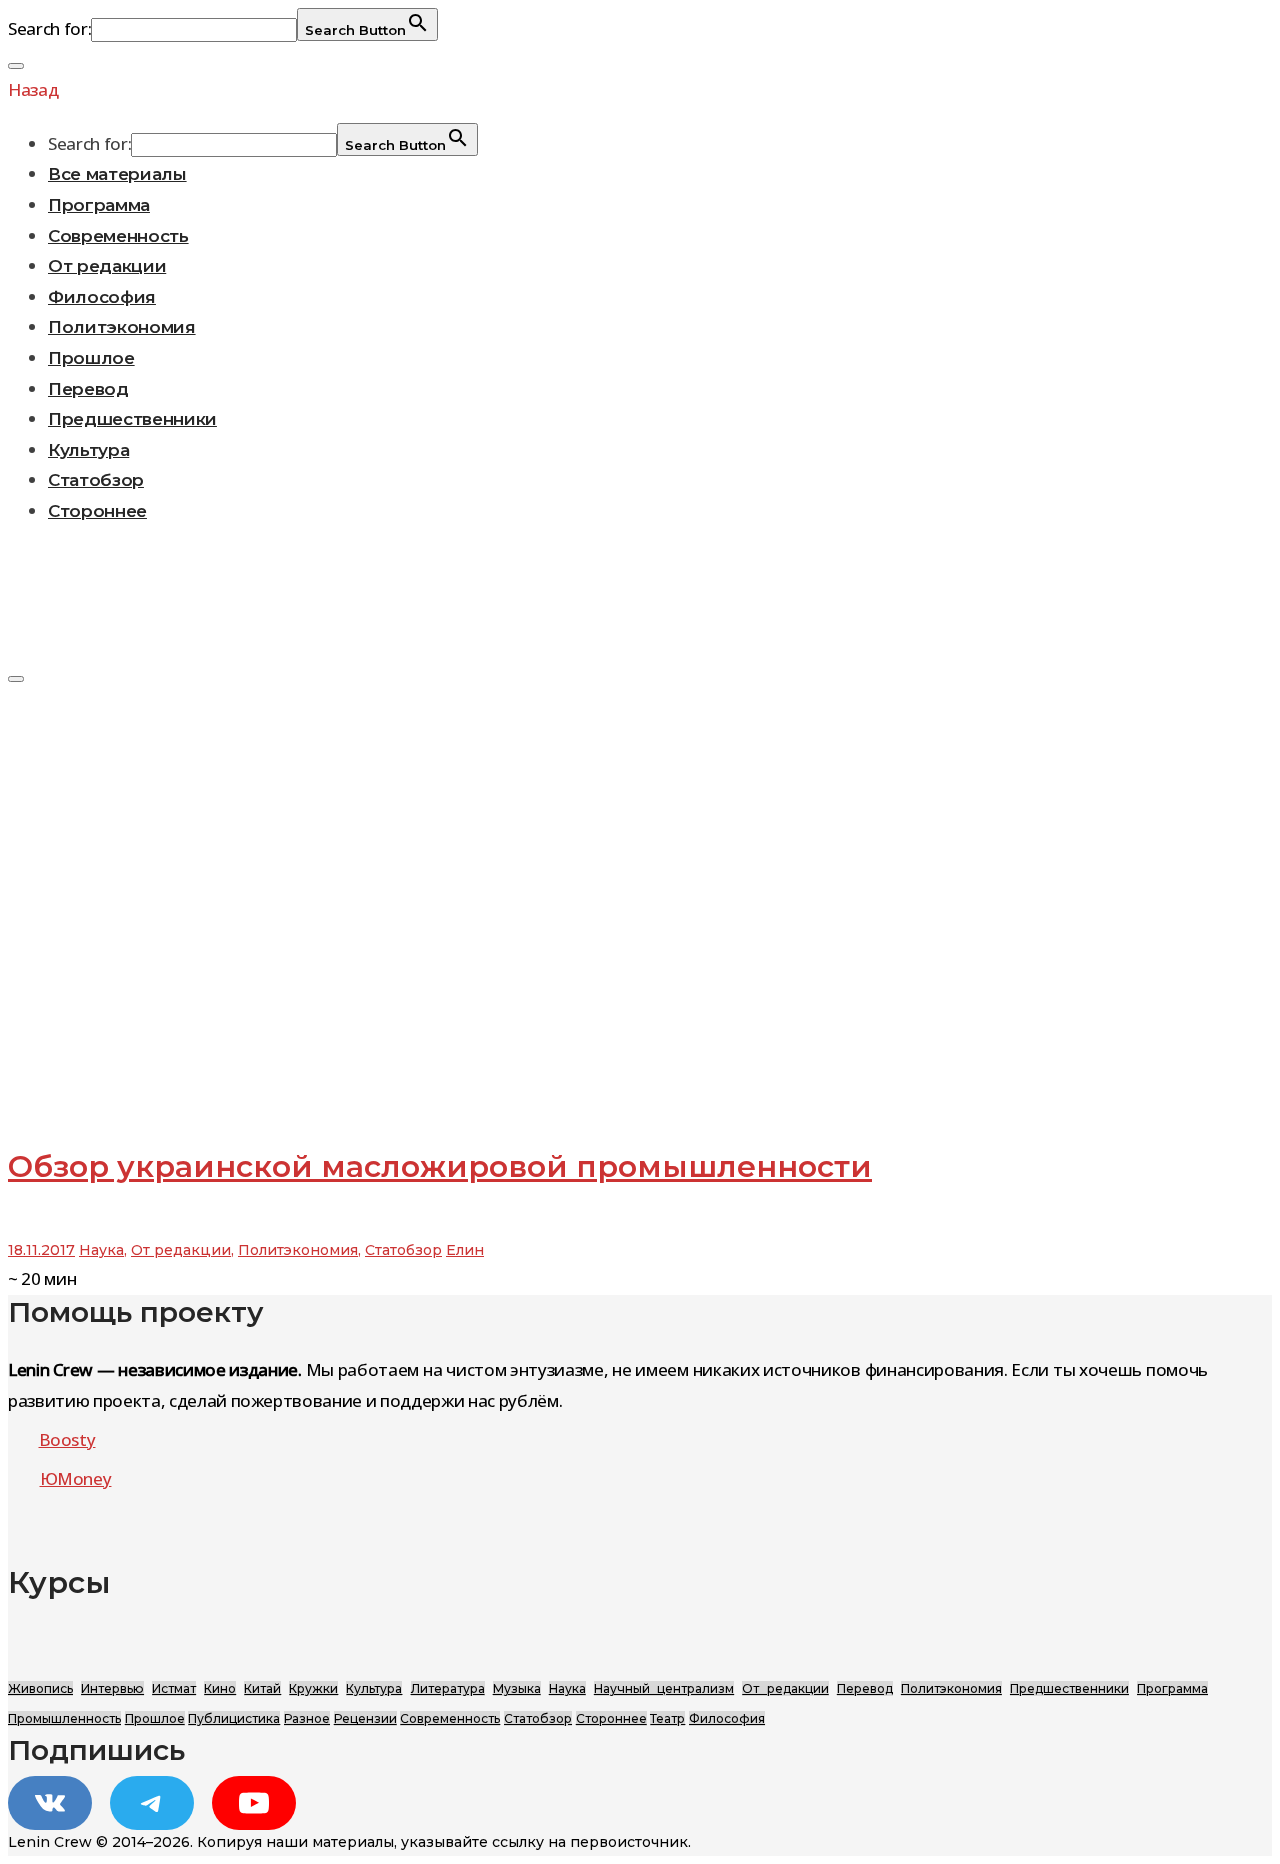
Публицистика (234, 1718)
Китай (262, 1688)
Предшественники (132, 419)
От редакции (107, 266)
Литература (448, 1688)
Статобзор (96, 480)
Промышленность (64, 1718)
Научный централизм (664, 1688)
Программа (99, 205)
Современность (118, 236)
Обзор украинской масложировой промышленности (440, 1166)
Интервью (112, 1688)
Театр (667, 1718)
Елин (465, 1250)
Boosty (67, 1439)
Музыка (517, 1688)
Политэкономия (122, 327)
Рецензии (365, 1718)
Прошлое (91, 358)
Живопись (40, 1688)
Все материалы (117, 174)
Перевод (88, 389)
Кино (220, 1688)
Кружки (313, 1688)
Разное (307, 1718)
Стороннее (97, 511)
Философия (102, 297)
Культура (88, 450)
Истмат (174, 1688)
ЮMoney (76, 1478)
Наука (101, 1250)
